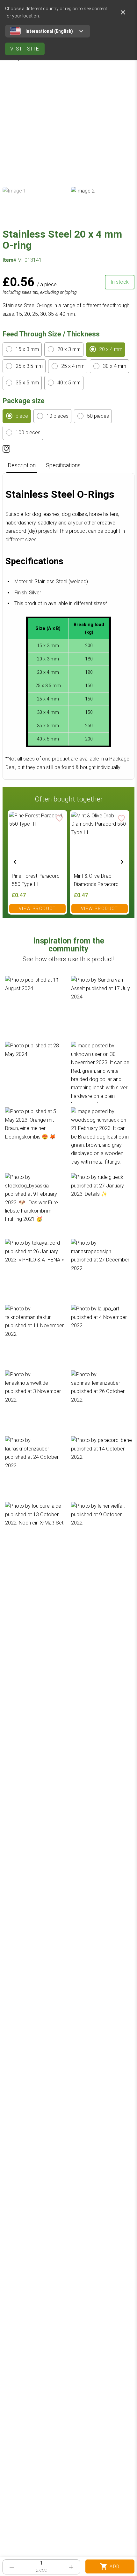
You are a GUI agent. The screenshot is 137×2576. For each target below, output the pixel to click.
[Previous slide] (15, 862)
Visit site (25, 49)
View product (37, 909)
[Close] (123, 12)
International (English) (49, 31)
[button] (36, 1007)
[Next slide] (122, 862)
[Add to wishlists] (6, 449)
